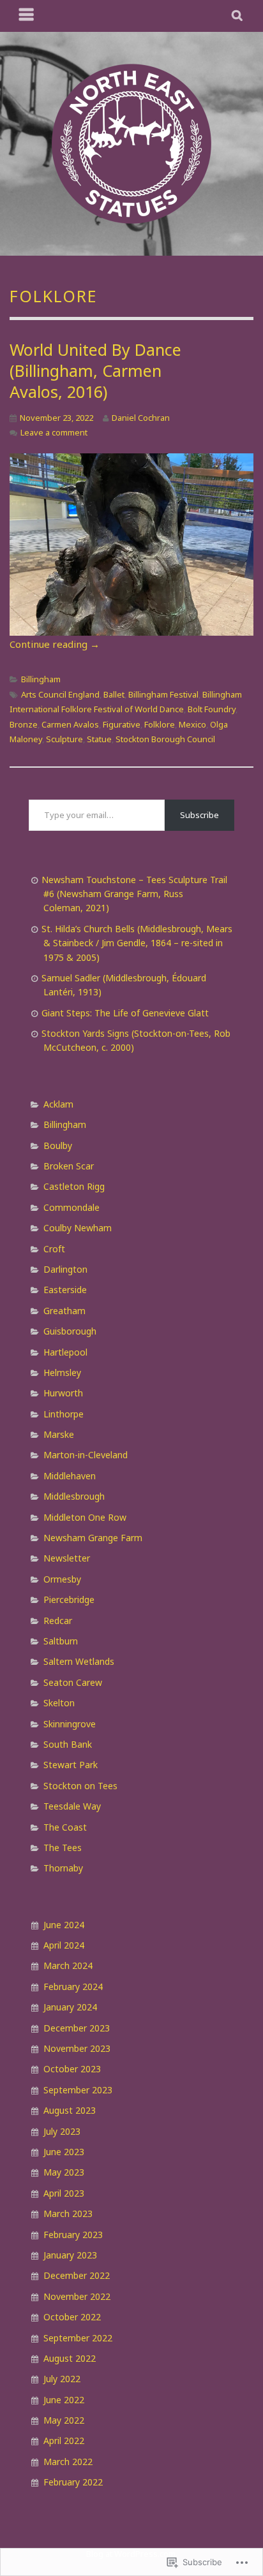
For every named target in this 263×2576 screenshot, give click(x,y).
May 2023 (64, 2172)
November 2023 (77, 2048)
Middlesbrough (74, 1496)
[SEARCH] (238, 16)
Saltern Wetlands (79, 1661)
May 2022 (64, 2420)
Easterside (65, 1290)
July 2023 (62, 2131)
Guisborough (70, 1331)
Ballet (114, 694)
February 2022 (73, 2482)
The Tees (63, 1848)
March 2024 (68, 1965)
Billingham (41, 679)
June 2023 (64, 2152)
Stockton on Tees (80, 1786)
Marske (59, 1434)
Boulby (58, 1145)
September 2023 (78, 2090)
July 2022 (62, 2379)
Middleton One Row (85, 1517)
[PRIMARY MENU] (27, 16)
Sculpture (64, 739)
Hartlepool (65, 1352)
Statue (99, 739)
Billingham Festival (163, 694)
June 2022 (64, 2400)
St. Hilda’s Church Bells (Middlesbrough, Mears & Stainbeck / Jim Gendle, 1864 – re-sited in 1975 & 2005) (137, 943)
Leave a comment (54, 432)
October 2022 (72, 2317)
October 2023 (72, 2069)
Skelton (59, 1703)
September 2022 (78, 2338)
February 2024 (73, 1987)
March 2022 (68, 2462)
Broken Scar (69, 1166)
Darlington (65, 1269)
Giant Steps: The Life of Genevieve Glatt (125, 1013)
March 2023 (68, 2214)
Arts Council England (60, 694)
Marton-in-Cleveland (86, 1455)
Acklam (58, 1104)
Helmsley (62, 1372)
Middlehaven (70, 1476)
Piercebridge (69, 1599)
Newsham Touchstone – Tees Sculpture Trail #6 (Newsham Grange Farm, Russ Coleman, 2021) (134, 894)
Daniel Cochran (141, 418)
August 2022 (70, 2358)
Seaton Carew (73, 1682)
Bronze (24, 724)
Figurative (122, 724)
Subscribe (199, 815)
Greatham (64, 1311)
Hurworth (63, 1393)
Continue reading (55, 644)
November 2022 (77, 2296)
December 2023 (77, 2028)
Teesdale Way (72, 1806)
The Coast (65, 1827)
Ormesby (62, 1579)
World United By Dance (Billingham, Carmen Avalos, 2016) (95, 370)
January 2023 (70, 2255)
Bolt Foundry (212, 709)
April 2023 (64, 2193)
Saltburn (61, 1641)
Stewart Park (71, 1765)
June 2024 (64, 1925)
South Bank (68, 1744)
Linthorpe (64, 1414)
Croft (54, 1249)
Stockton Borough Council (165, 739)
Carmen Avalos (70, 724)
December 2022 (77, 2275)
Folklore (160, 724)
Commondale (71, 1207)
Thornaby (63, 1868)
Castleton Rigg (74, 1186)
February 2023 (73, 2235)
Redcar (58, 1621)
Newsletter (67, 1558)
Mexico (192, 724)
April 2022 (64, 2441)
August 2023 (70, 2110)
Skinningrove (70, 1724)
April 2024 (64, 1945)
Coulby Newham (78, 1228)
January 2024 (70, 2007)
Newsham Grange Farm (93, 1538)
